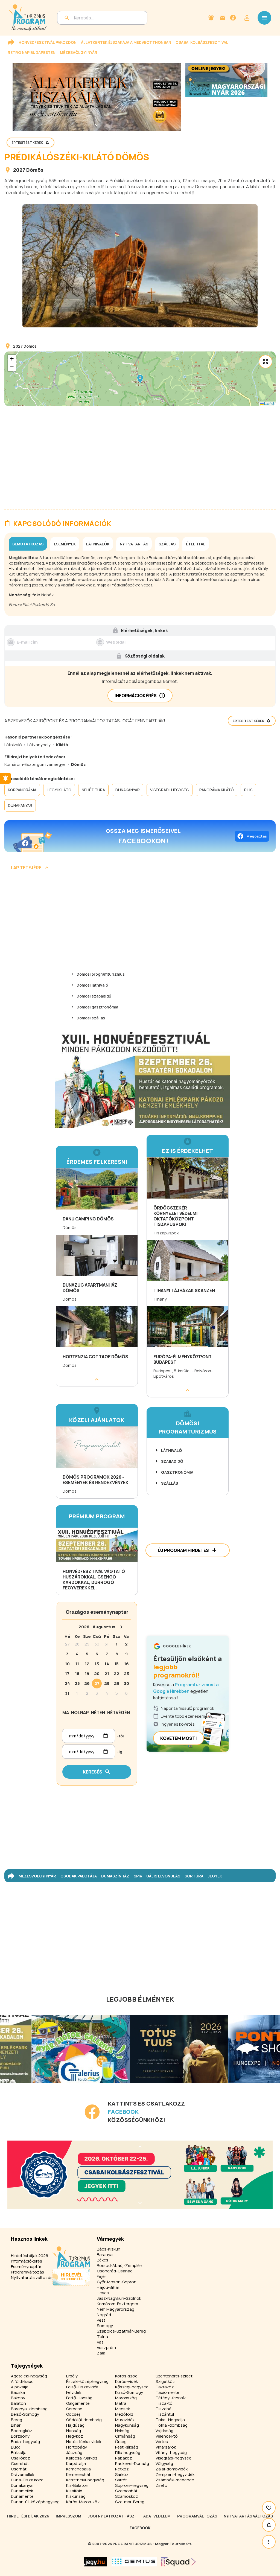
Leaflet (269, 404)
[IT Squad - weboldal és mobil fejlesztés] (179, 2562)
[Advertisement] (140, 921)
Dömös (35, 170)
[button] (140, 379)
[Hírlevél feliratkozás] (211, 18)
